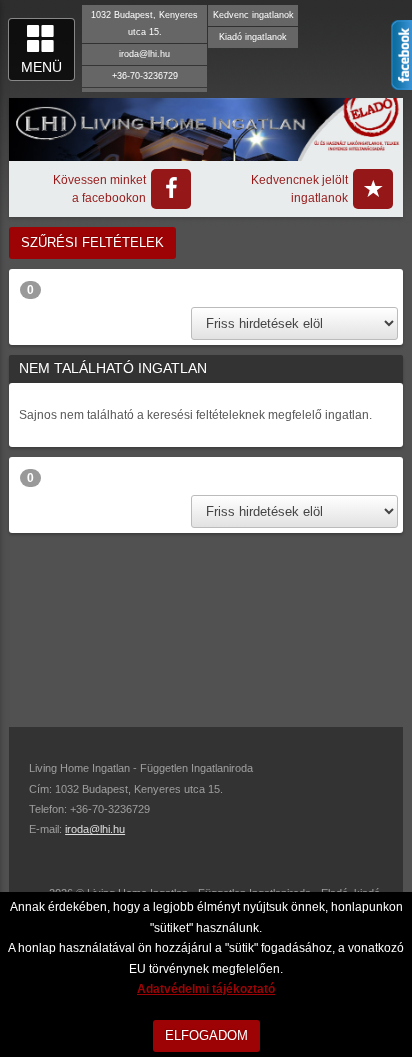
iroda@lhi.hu (144, 54)
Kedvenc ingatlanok (253, 15)
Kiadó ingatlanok (253, 37)
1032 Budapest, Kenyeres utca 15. (144, 23)
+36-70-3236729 (145, 76)
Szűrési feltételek (92, 242)
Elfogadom (206, 1035)
